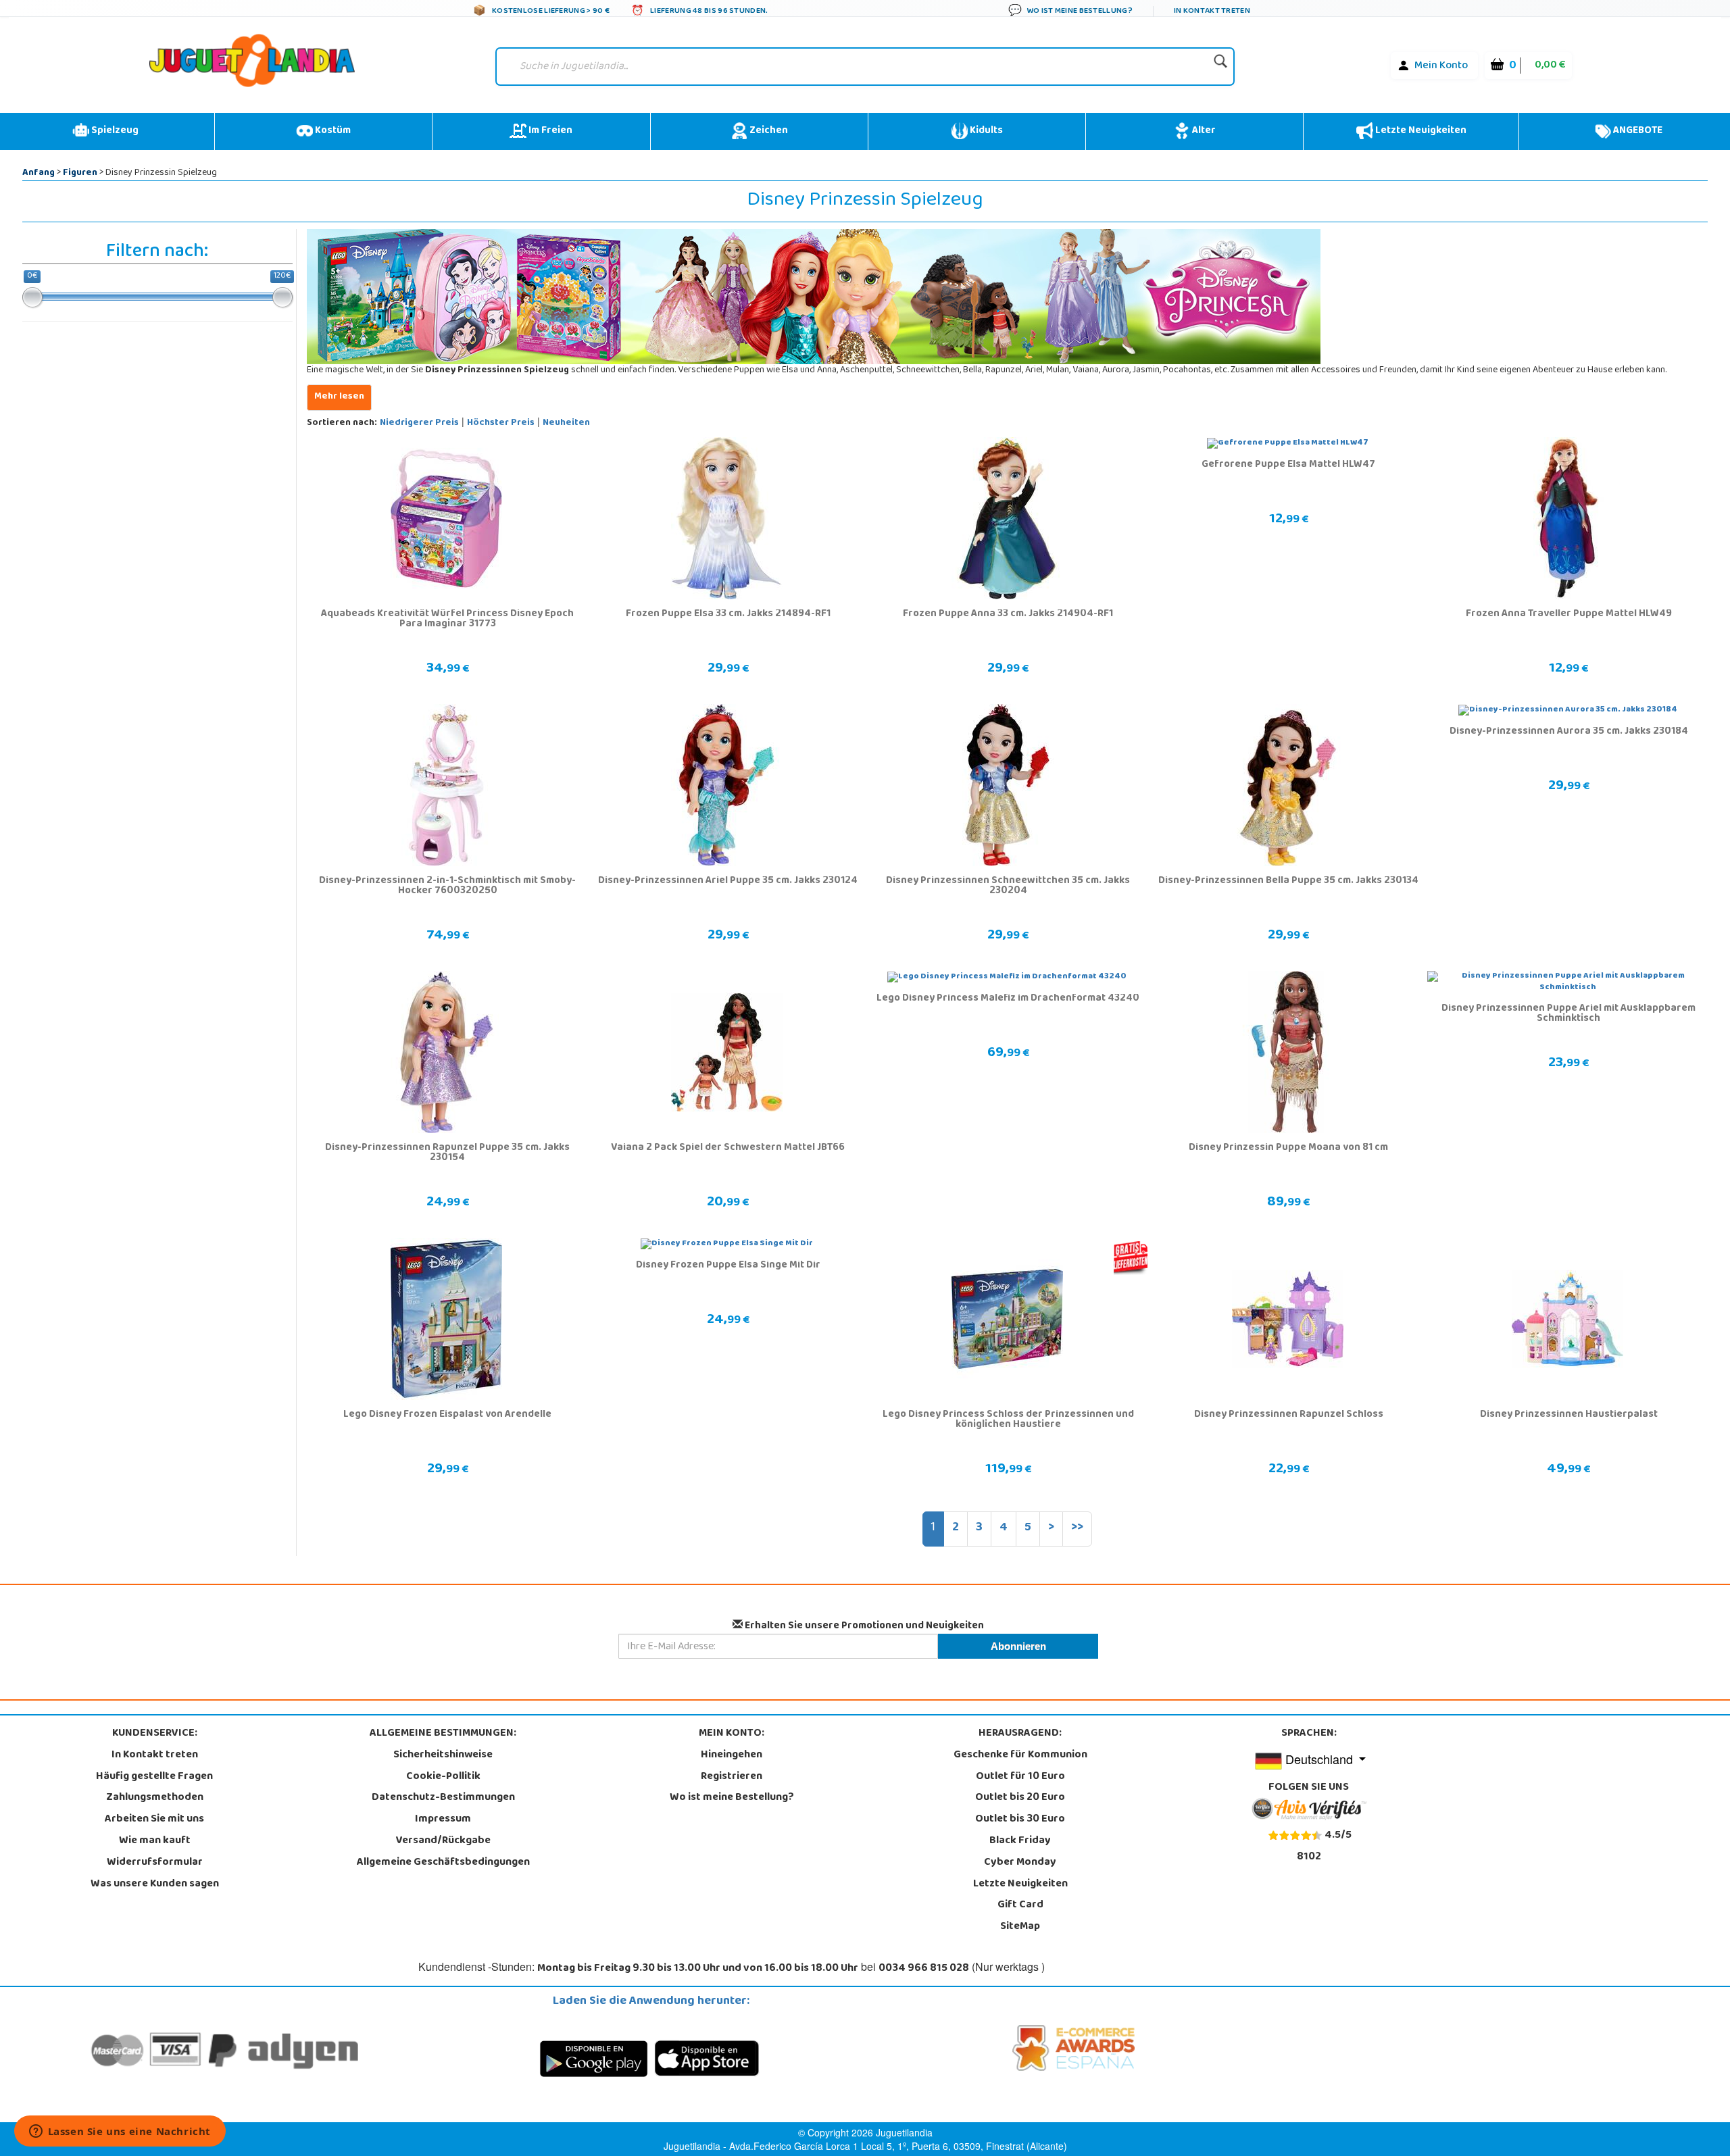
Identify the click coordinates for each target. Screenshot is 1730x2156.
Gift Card (1020, 1905)
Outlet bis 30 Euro (1020, 1820)
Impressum (443, 1820)
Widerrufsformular (155, 1863)
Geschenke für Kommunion (1020, 1755)
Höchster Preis (501, 423)
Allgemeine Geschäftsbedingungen (443, 1863)
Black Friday (1020, 1841)
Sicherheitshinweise (443, 1755)
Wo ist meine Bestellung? (732, 1798)
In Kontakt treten (155, 1755)
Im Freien (549, 131)
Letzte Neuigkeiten (1420, 131)
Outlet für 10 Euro (1020, 1777)
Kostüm (332, 131)
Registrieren (732, 1777)
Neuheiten (566, 423)
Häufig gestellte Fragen (154, 1777)
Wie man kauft (155, 1841)
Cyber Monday (1020, 1863)
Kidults (985, 131)
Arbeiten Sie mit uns (154, 1820)
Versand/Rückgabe (443, 1841)
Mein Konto (1441, 66)
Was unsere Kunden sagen (155, 1884)
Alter (1203, 131)
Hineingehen (732, 1755)
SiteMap (1020, 1927)
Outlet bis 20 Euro (1020, 1798)
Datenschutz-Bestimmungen (443, 1798)
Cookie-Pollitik (443, 1777)
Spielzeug (114, 131)
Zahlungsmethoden (155, 1798)
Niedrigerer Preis (419, 423)
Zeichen (768, 131)
